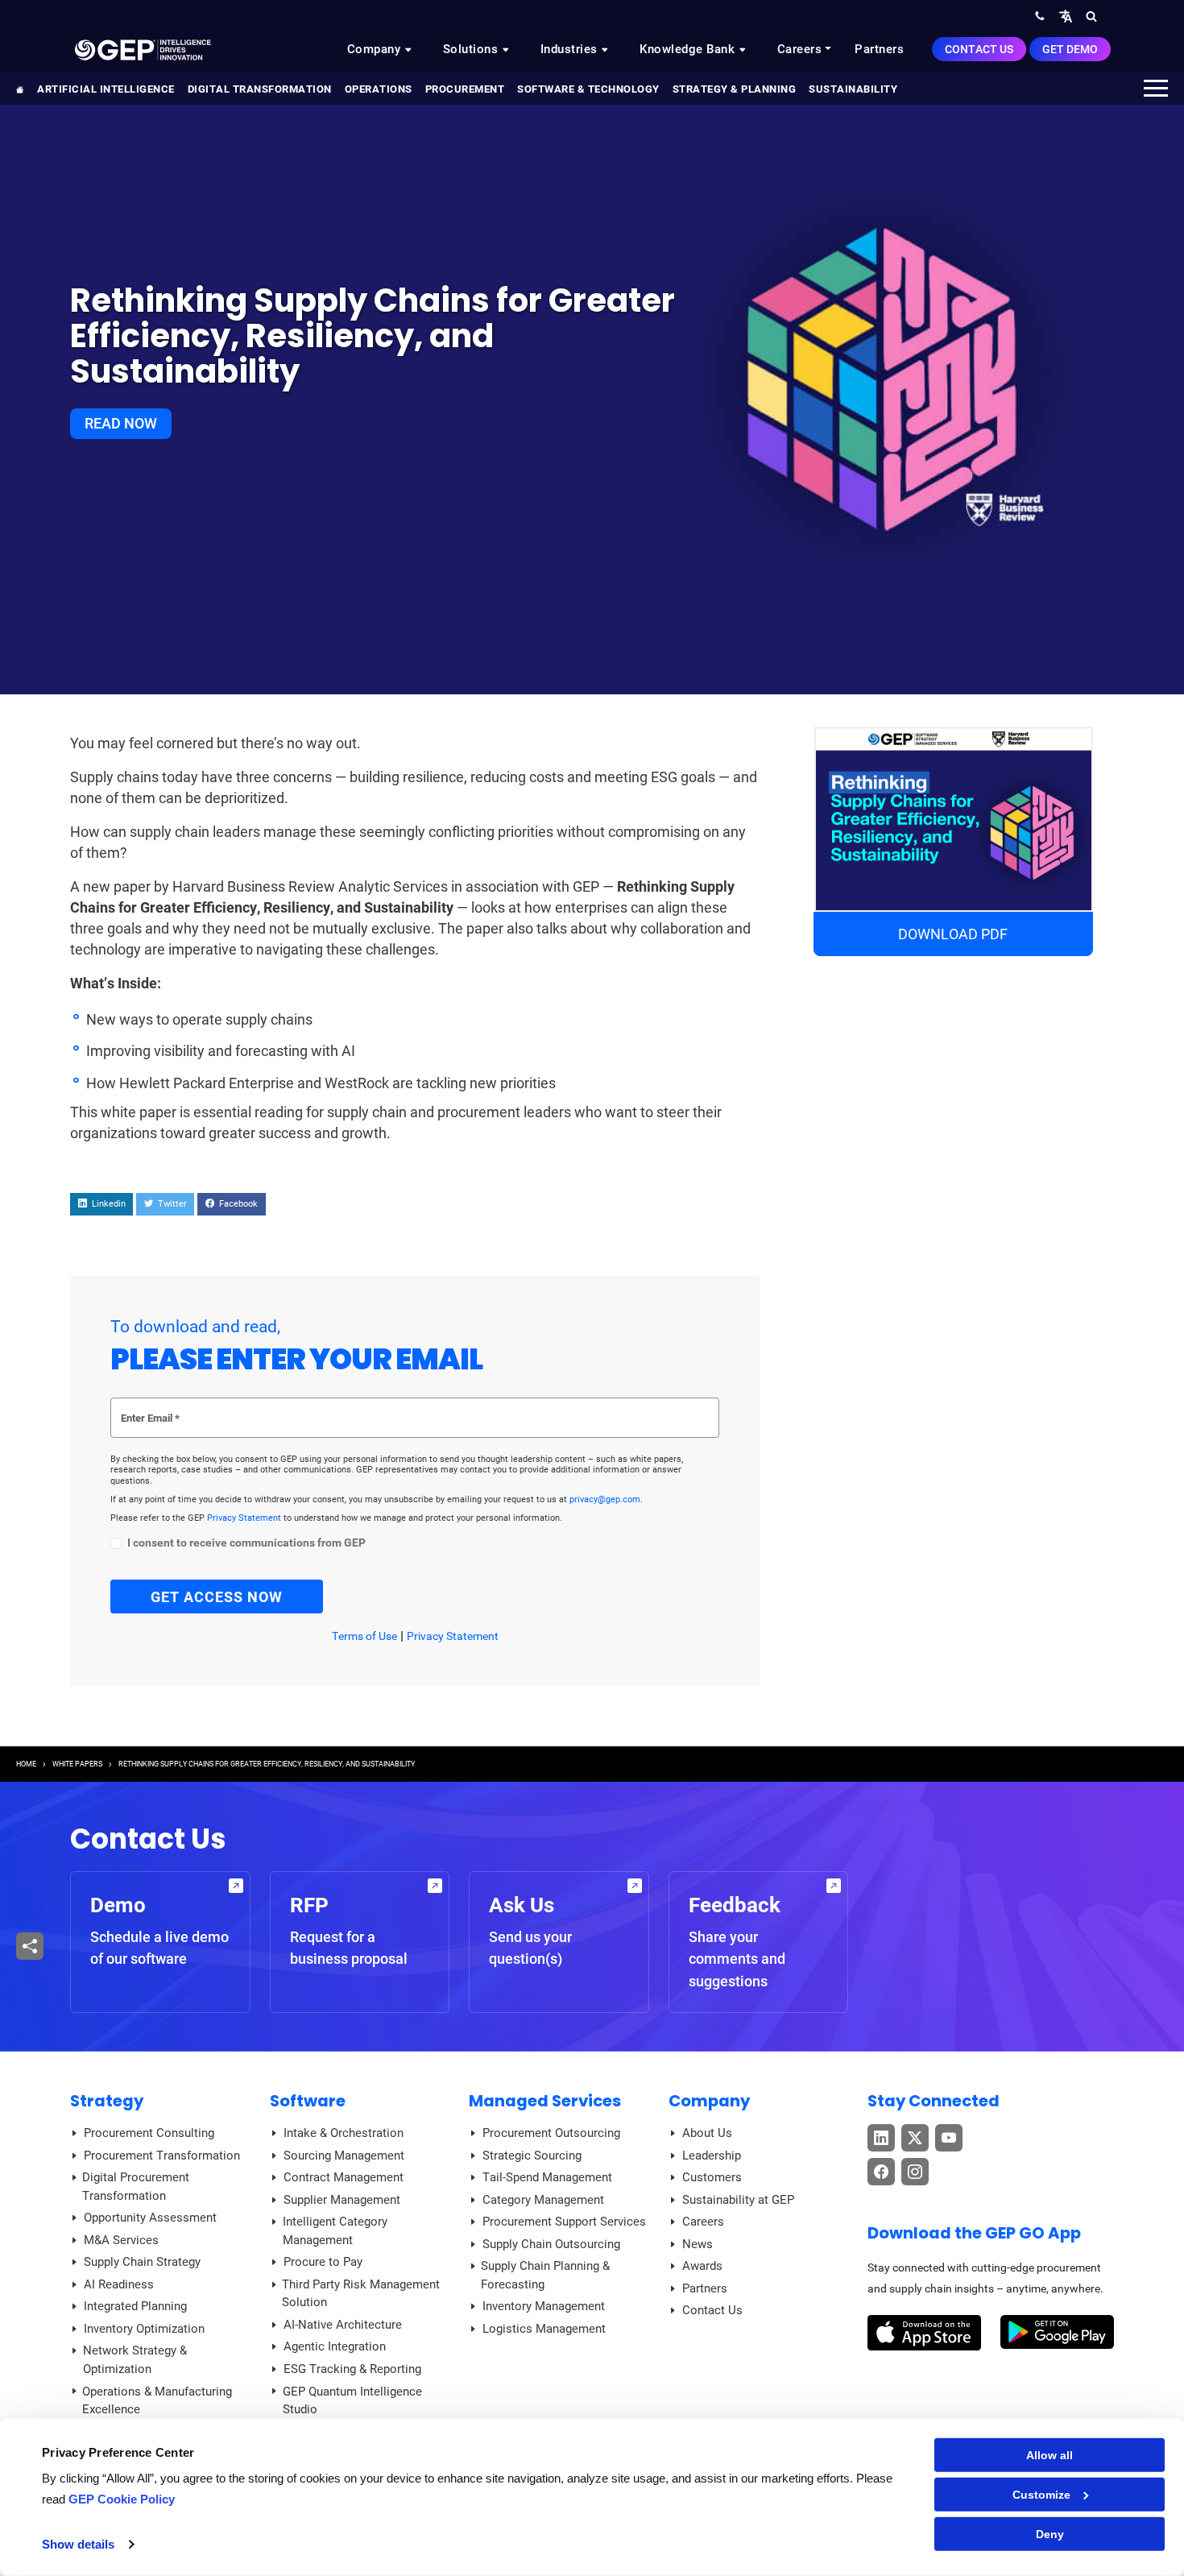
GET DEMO (1070, 49)
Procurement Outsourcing (551, 2133)
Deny (1050, 2534)
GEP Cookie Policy (122, 2499)
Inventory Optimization (144, 2329)
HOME (26, 1764)
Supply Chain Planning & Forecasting (545, 2275)
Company (376, 49)
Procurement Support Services (564, 2222)
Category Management (543, 2200)
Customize (1041, 2495)
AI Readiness (119, 2284)
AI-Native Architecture (343, 2325)
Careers (800, 49)
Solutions (472, 49)
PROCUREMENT (465, 89)
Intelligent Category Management (335, 2231)
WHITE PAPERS (77, 1764)
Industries (571, 49)
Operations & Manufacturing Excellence (157, 2401)
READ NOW (121, 423)
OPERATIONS (379, 89)
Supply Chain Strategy (142, 2262)
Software (308, 2101)
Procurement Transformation (162, 2156)
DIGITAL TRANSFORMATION (260, 89)
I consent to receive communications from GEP (246, 1543)
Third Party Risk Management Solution (361, 2294)
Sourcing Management (344, 2156)
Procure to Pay (323, 2262)
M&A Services (121, 2240)
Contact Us (979, 49)
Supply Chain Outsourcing (551, 2244)
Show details (78, 2544)
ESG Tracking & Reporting (352, 2369)
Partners (879, 49)
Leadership (712, 2156)
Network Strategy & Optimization (135, 2360)
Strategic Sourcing (532, 2156)
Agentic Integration (335, 2346)
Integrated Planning (135, 2306)
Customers (712, 2177)
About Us (707, 2133)
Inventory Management (544, 2306)
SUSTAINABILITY (853, 89)
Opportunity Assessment (150, 2218)
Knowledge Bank (689, 49)
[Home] (143, 49)
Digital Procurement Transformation (136, 2187)
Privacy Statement (245, 1518)
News (698, 2244)
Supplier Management (342, 2200)
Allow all (1049, 2455)
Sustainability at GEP (738, 2200)
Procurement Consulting (149, 2133)
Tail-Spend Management (547, 2177)
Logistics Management (544, 2329)
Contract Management (344, 2177)
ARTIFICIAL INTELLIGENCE (106, 89)
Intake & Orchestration (344, 2133)
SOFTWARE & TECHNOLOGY (588, 89)
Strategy (107, 2101)
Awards (702, 2266)
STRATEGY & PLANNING (735, 89)
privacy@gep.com (605, 1499)
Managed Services (545, 2101)
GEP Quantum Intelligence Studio (352, 2401)
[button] (1066, 16)
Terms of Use (364, 1636)
